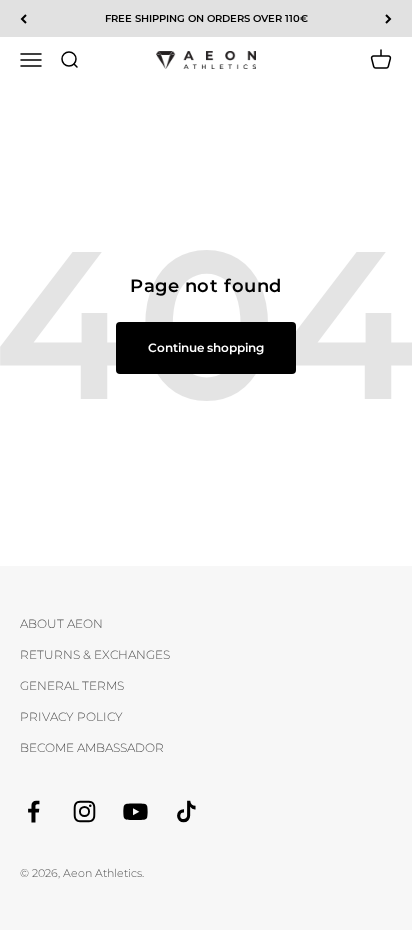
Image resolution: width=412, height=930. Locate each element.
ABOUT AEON (61, 623)
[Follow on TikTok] (186, 811)
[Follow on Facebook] (33, 811)
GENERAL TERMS (72, 685)
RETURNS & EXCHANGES (95, 654)
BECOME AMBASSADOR (92, 747)
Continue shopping (206, 347)
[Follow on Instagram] (84, 811)
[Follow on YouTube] (135, 811)
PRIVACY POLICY (71, 716)
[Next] (388, 18)
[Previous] (23, 18)
